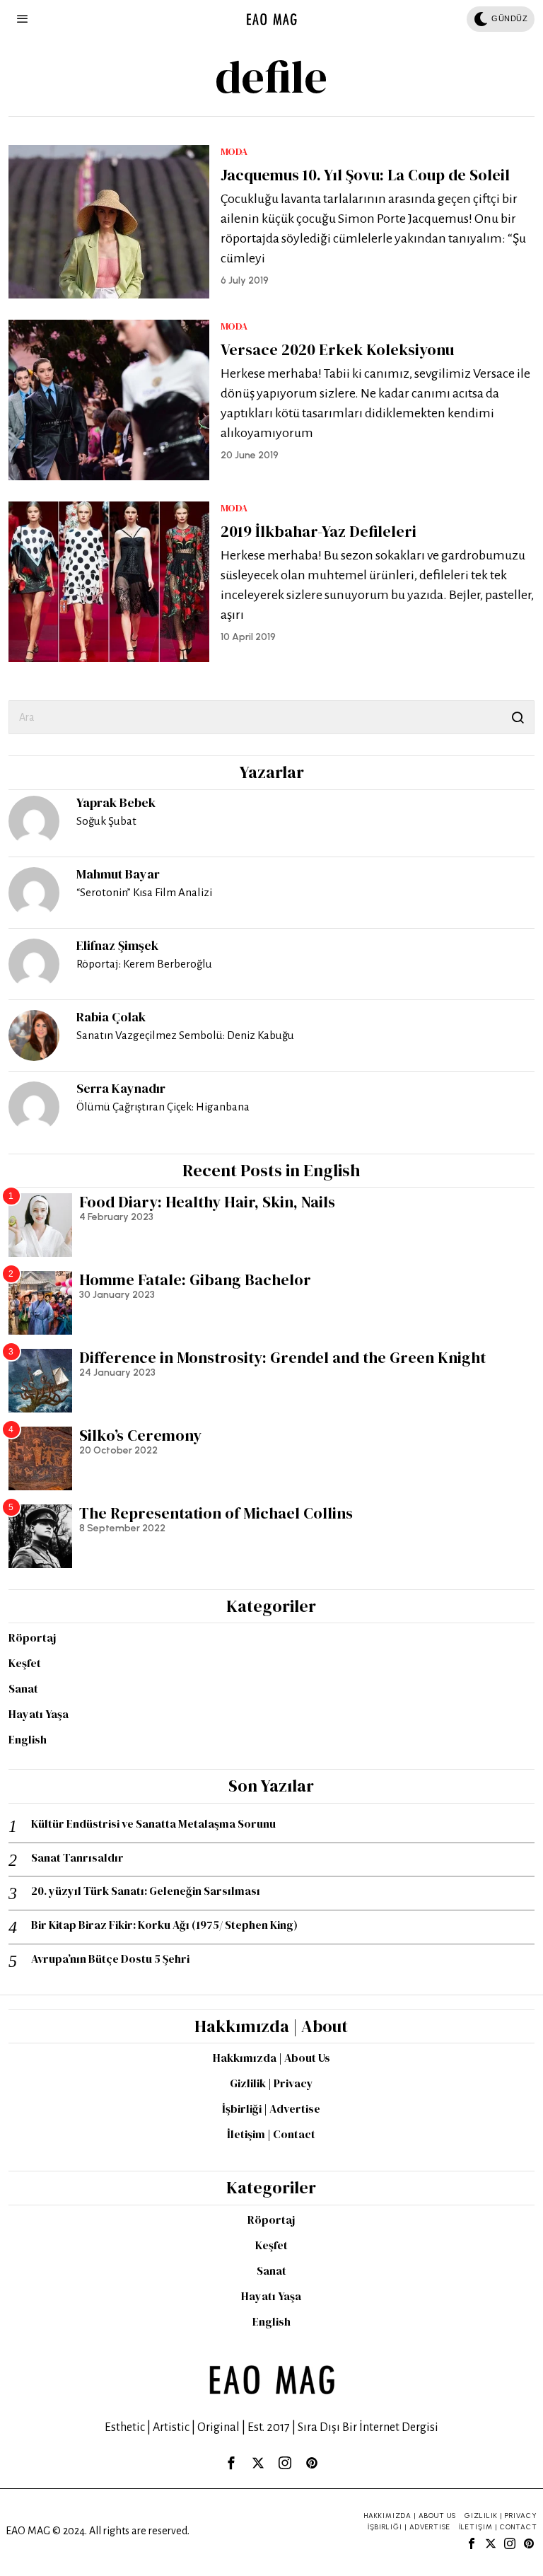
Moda (234, 152)
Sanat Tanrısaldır (77, 1858)
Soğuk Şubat (106, 821)
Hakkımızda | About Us (271, 2058)
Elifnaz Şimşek (117, 945)
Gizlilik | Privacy (271, 2083)
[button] (518, 717)
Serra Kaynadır (121, 1088)
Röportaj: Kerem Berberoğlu (144, 964)
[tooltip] (34, 821)
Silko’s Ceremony (140, 1435)
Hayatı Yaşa (39, 1714)
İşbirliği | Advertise (271, 2108)
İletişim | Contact (271, 2134)
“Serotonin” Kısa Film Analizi (144, 892)
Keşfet (25, 1663)
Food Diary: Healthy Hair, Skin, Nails (207, 1202)
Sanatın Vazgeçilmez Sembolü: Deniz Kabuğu (185, 1035)
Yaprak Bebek (116, 802)
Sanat (23, 1688)
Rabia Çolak (111, 1017)
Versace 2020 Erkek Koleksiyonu (337, 349)
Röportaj (32, 1637)
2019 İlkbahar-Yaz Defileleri (319, 531)
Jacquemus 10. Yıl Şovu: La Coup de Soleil (365, 175)
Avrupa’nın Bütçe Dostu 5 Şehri (110, 1959)
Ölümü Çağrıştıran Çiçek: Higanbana (163, 1107)
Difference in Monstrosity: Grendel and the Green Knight (282, 1357)
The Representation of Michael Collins (216, 1513)
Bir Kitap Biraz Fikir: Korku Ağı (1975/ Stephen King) (164, 1925)
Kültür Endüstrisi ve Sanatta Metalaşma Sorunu (153, 1824)
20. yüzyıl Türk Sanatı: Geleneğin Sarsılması (146, 1891)
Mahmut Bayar (118, 874)
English (28, 1739)
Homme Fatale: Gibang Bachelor (195, 1280)
